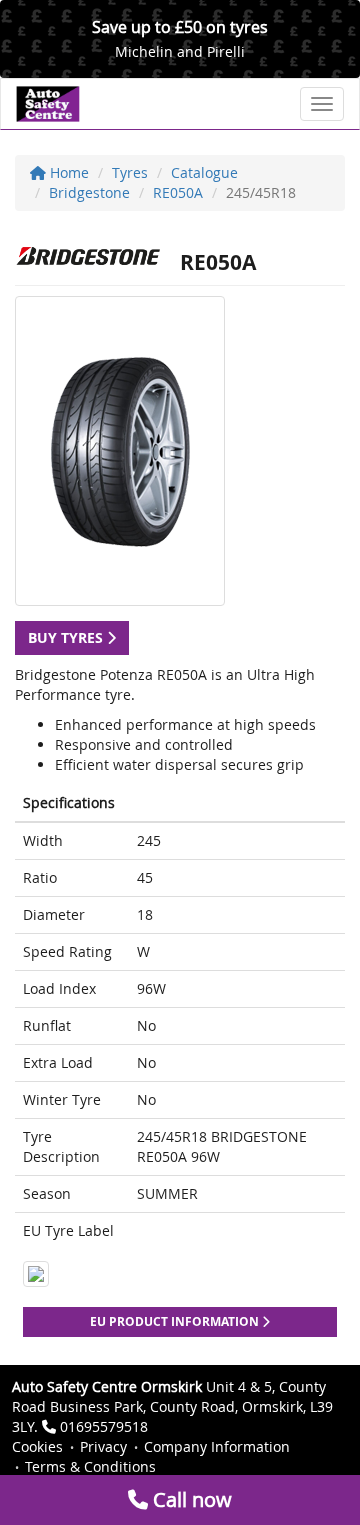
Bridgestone (89, 192)
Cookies (37, 1446)
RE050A (178, 192)
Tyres (130, 172)
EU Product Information (176, 1321)
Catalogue (204, 172)
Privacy (103, 1446)
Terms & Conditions (90, 1466)
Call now (190, 1499)
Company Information (217, 1446)
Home (67, 172)
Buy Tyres (67, 637)
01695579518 (104, 1426)
